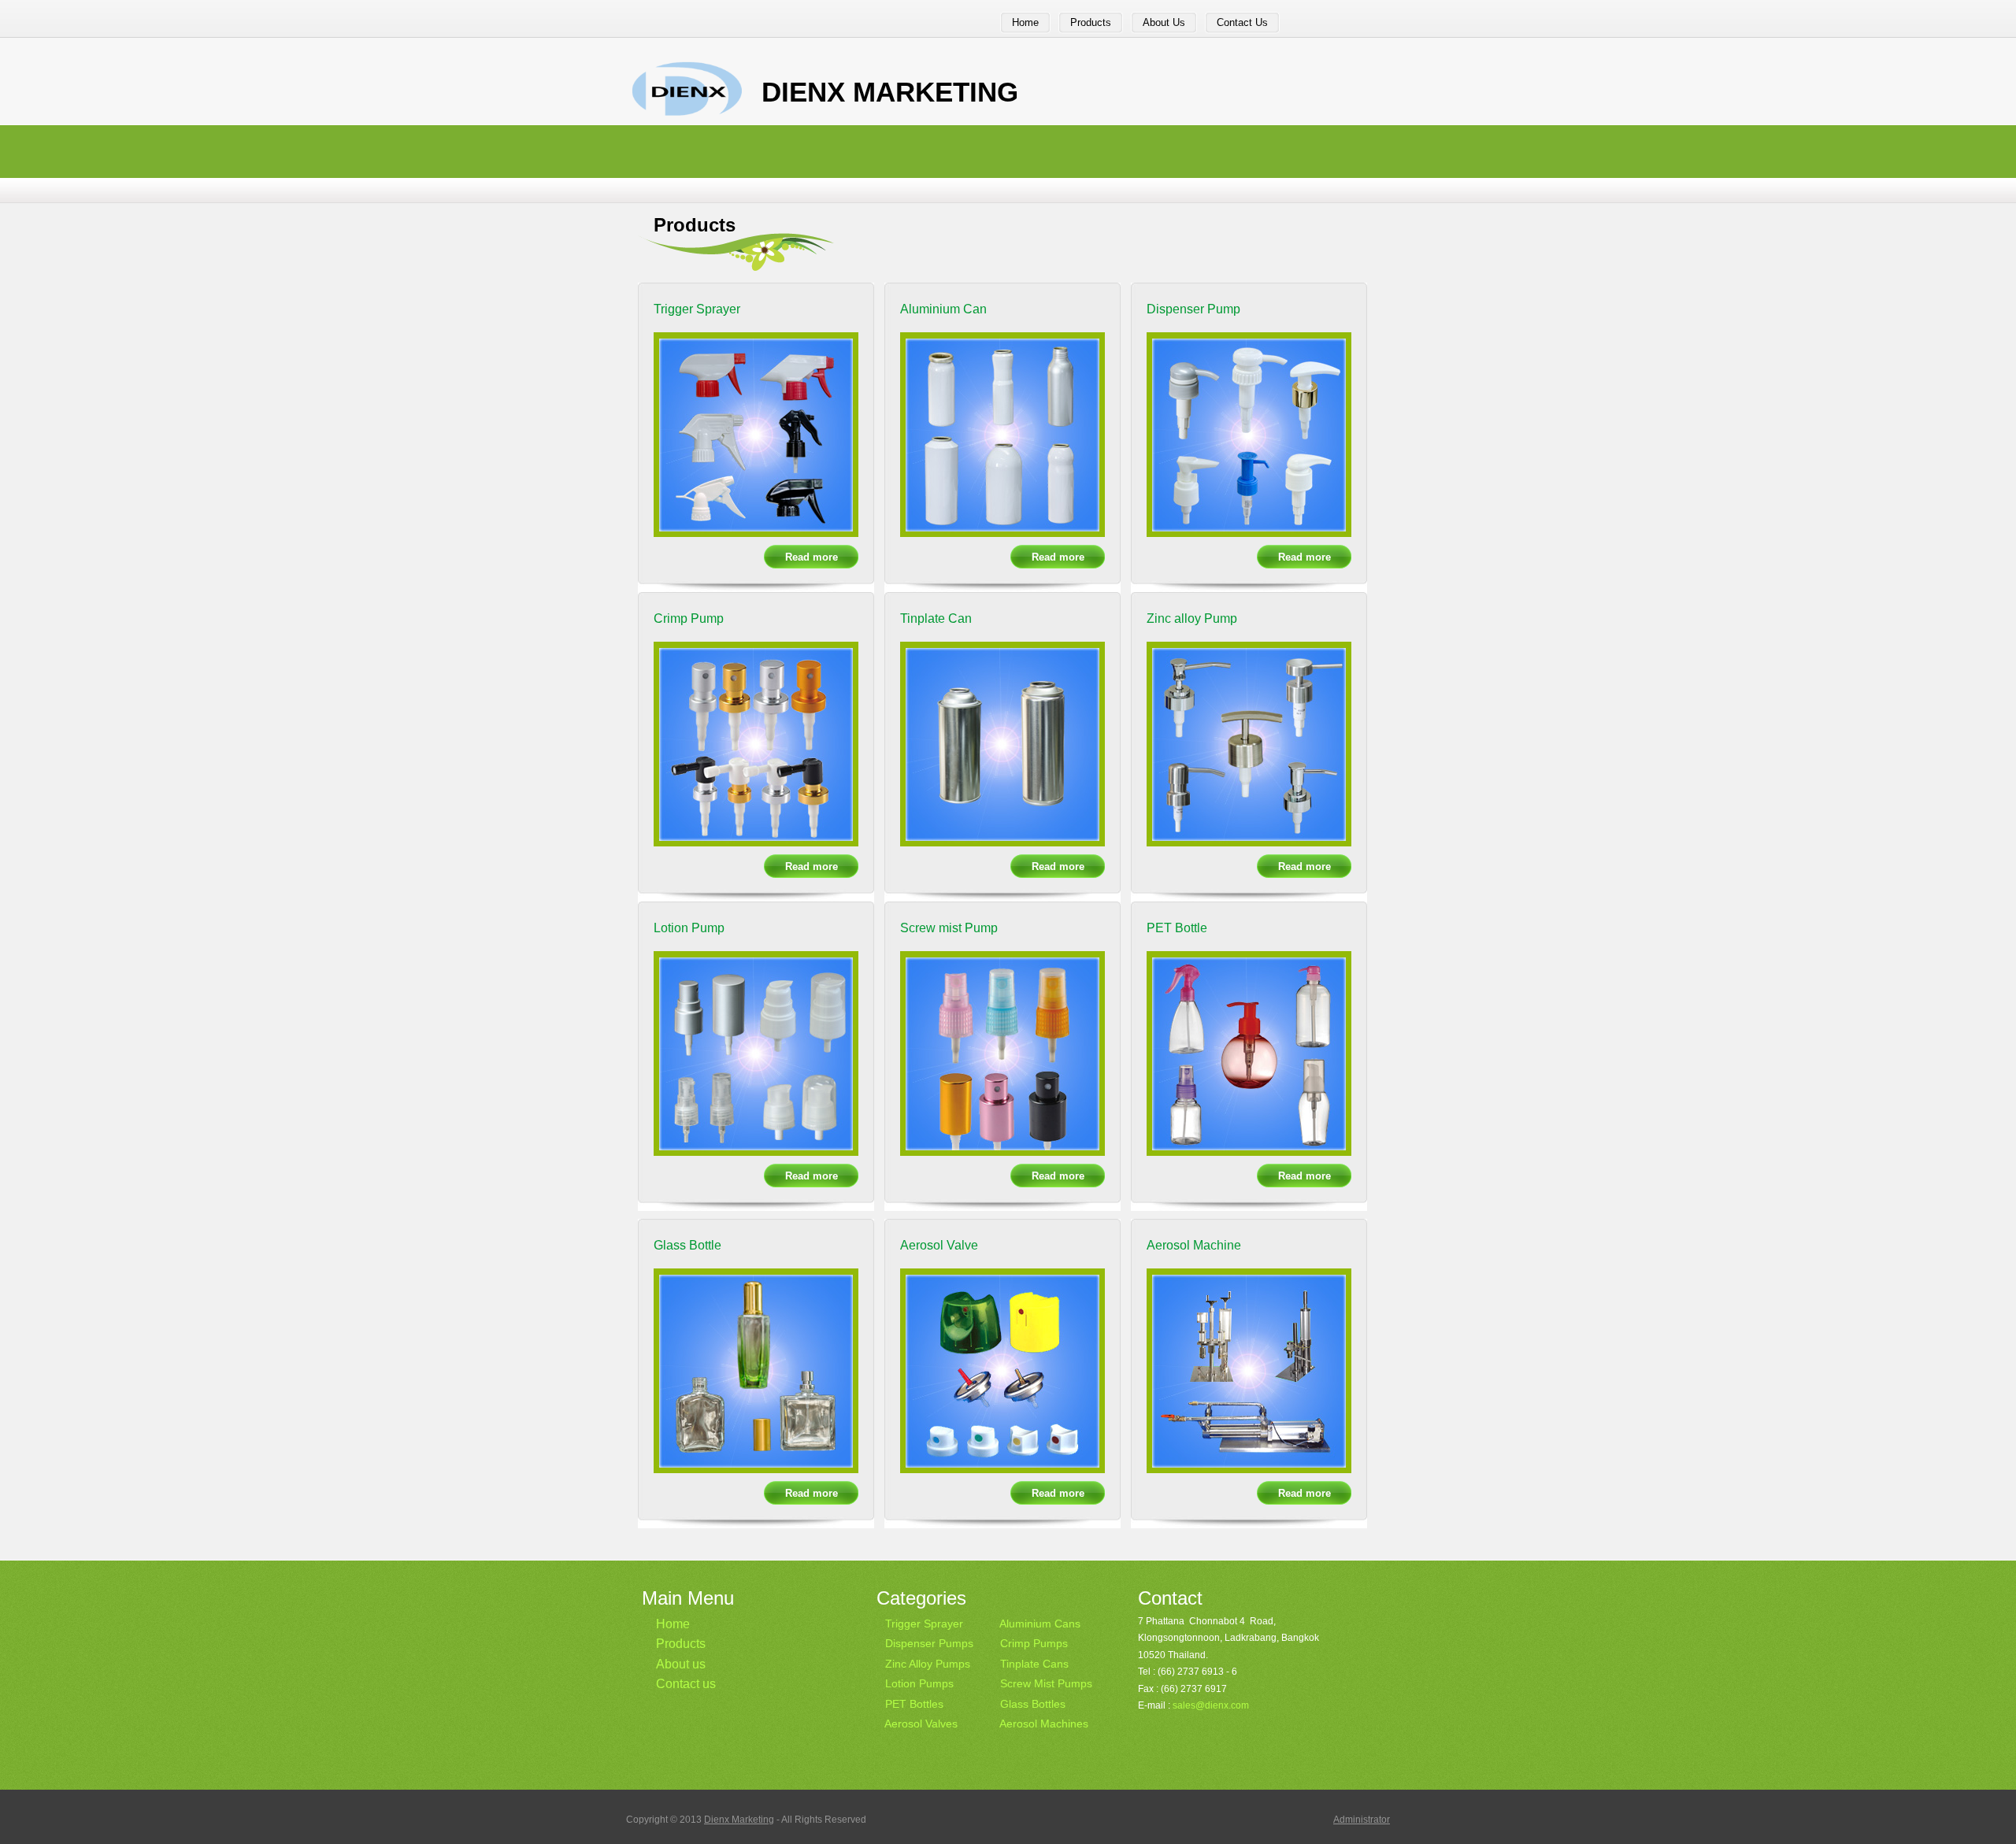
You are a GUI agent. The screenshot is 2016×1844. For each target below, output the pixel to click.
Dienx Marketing (739, 1820)
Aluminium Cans (1040, 1624)
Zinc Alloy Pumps (928, 1664)
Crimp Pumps (1034, 1643)
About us (681, 1664)
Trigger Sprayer (924, 1624)
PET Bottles (914, 1704)
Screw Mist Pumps (1046, 1683)
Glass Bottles (1033, 1704)
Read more (812, 557)
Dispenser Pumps (929, 1643)
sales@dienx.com (1211, 1705)
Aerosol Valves (921, 1724)
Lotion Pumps (919, 1683)
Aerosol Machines (1044, 1724)
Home (673, 1624)
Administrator (1362, 1820)
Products (681, 1644)
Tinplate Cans (1034, 1664)
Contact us (686, 1684)
